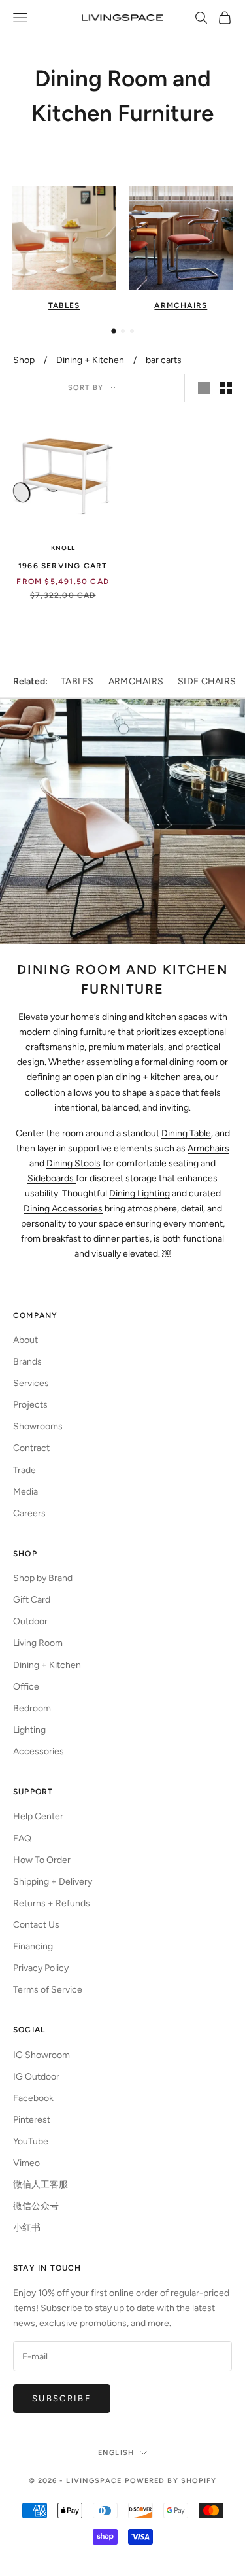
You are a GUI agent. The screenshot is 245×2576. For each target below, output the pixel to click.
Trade (24, 1470)
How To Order (42, 1860)
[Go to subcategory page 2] (123, 331)
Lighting (29, 1730)
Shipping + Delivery (53, 1882)
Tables (77, 681)
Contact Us (36, 1925)
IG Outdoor (36, 2077)
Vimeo (26, 2163)
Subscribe (62, 2398)
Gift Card (32, 1600)
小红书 (27, 2228)
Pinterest (32, 2120)
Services (31, 1383)
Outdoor (30, 1621)
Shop (24, 360)
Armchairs (136, 681)
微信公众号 (36, 2206)
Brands (27, 1362)
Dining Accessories (63, 1209)
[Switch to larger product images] (204, 388)
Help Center (38, 1816)
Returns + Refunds (52, 1903)
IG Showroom (41, 2055)
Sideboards (52, 1178)
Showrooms (38, 1426)
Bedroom (32, 1708)
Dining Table (186, 1133)
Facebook (33, 2098)
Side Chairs (207, 681)
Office (26, 1687)
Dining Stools (73, 1163)
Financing (33, 1946)
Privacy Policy (41, 1968)
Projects (30, 1405)
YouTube (31, 2141)
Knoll (63, 548)
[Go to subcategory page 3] (132, 331)
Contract (31, 1448)
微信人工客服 (41, 2184)
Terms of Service (48, 1990)
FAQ (22, 1838)
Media (25, 1492)
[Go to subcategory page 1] (113, 331)
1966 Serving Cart (63, 566)
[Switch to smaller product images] (226, 388)
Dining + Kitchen (90, 360)
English (116, 2453)
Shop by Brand (43, 1578)
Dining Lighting (139, 1193)
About (25, 1340)
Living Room (38, 1643)
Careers (29, 1513)
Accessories (39, 1751)
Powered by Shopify (171, 2481)
